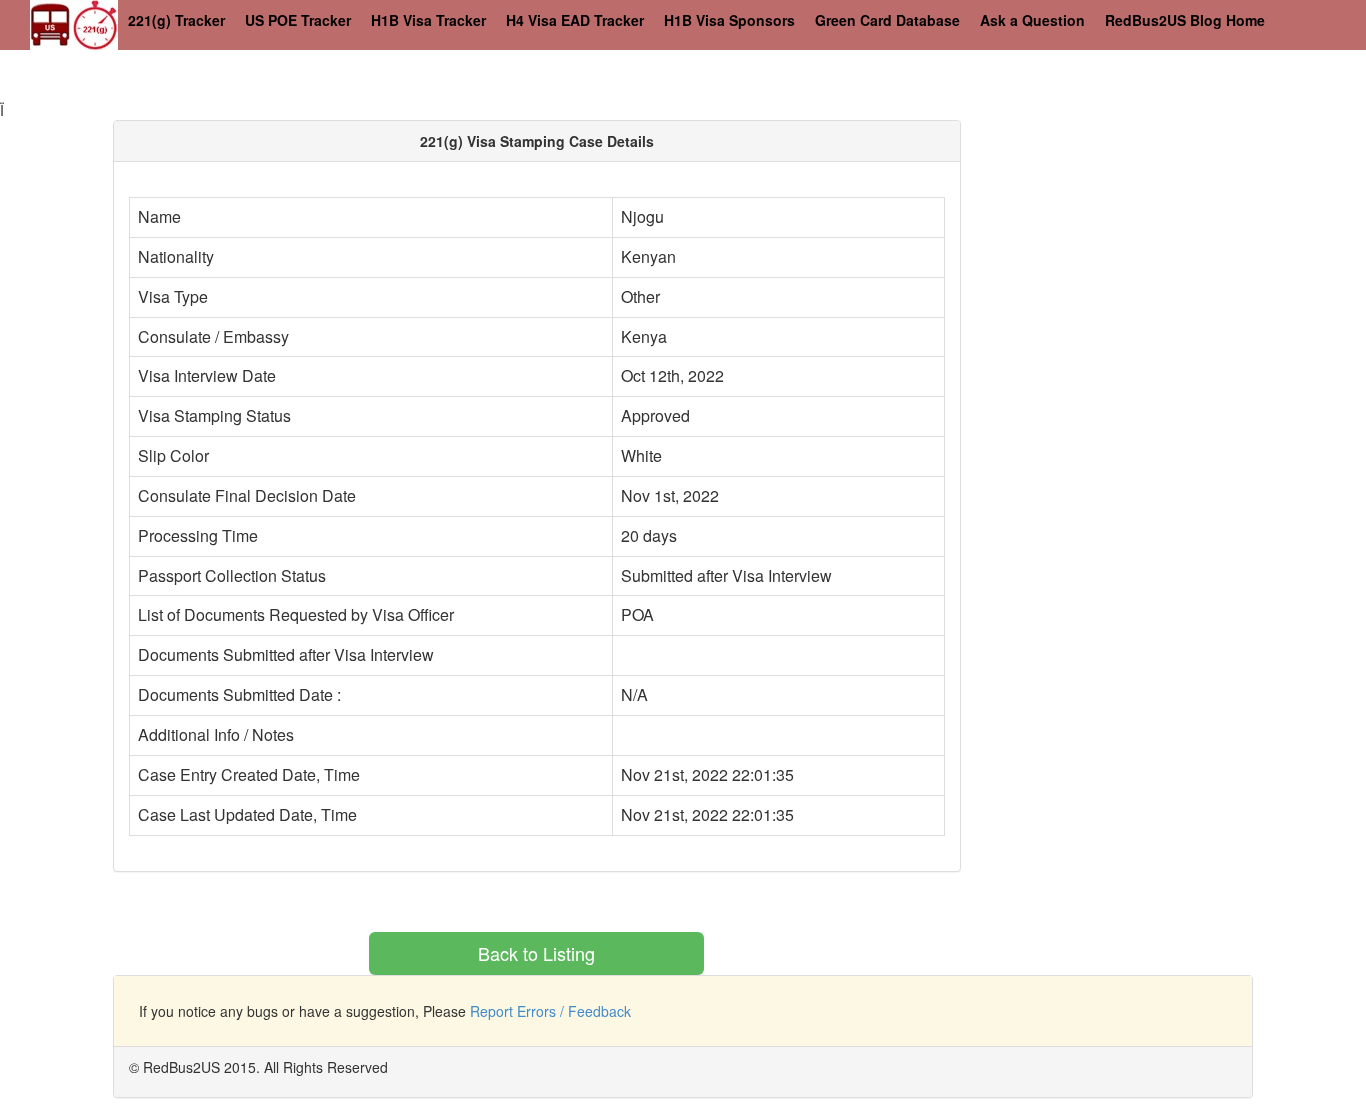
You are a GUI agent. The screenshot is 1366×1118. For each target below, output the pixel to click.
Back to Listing (536, 953)
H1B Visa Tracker (428, 20)
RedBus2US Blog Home (1185, 20)
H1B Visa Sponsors (729, 20)
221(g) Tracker (176, 20)
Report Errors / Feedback (550, 1011)
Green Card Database (887, 20)
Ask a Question (1032, 20)
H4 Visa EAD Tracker (575, 20)
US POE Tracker (298, 20)
